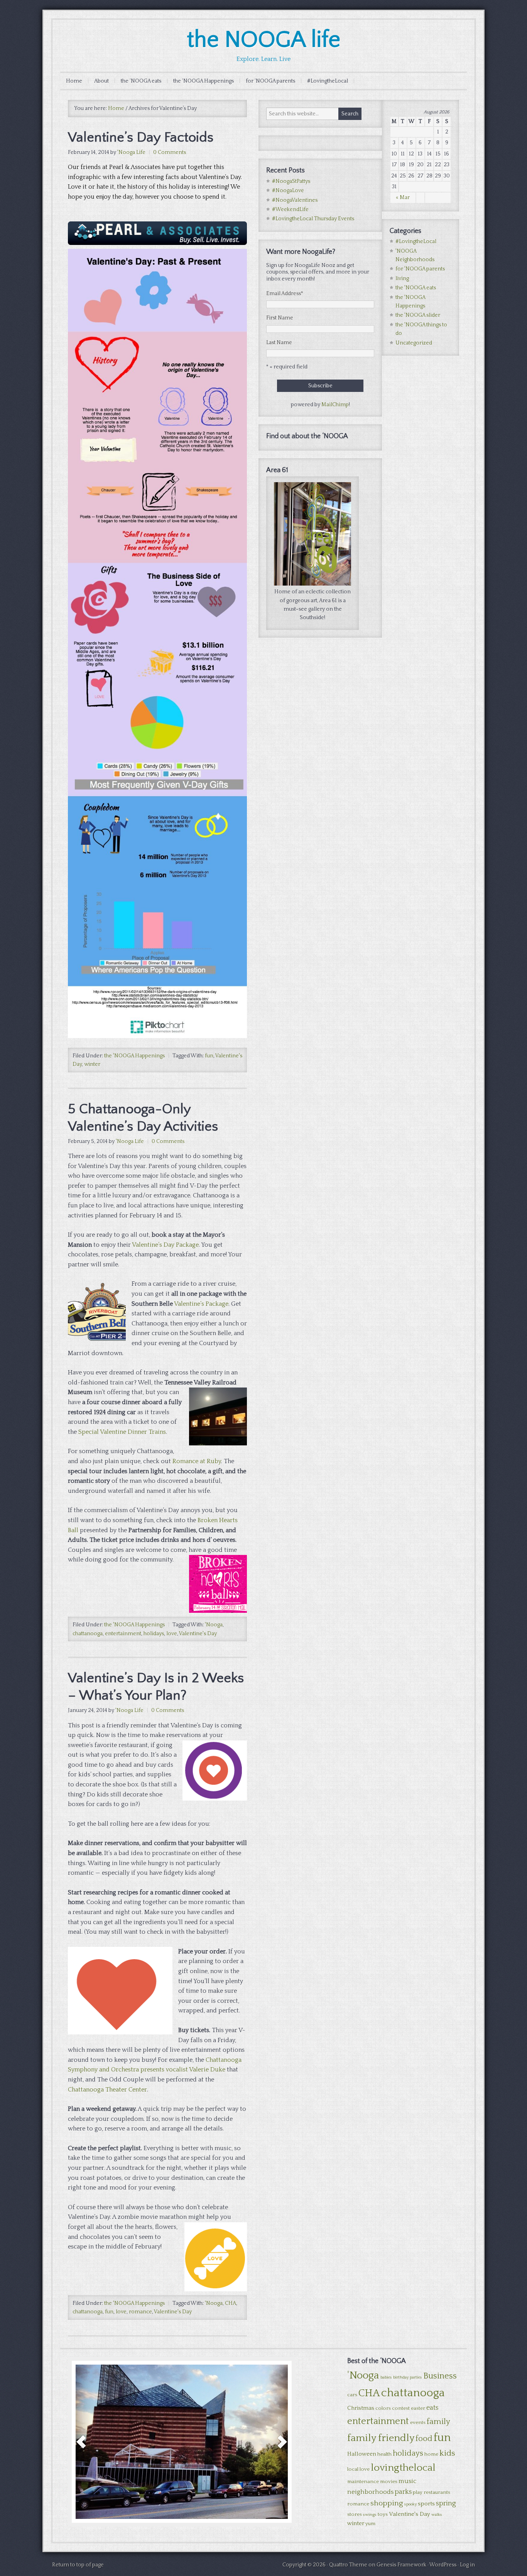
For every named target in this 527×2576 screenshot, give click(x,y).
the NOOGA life (264, 40)
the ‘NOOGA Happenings (204, 81)
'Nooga (214, 1625)
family (438, 2422)
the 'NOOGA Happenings (134, 1056)
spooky (410, 2504)
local (353, 2469)
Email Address (285, 294)
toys (383, 2514)
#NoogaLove (288, 191)
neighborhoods (370, 2492)
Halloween (362, 2454)
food (424, 2439)
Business (440, 2376)
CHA (231, 2303)
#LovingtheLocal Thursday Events (313, 219)
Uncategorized (414, 343)
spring (446, 2503)
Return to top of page (78, 2565)
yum (370, 2524)
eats (432, 2408)
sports (426, 2504)
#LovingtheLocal (328, 81)
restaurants (437, 2492)
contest (401, 2408)
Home (74, 81)
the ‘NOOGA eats (141, 81)
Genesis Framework (401, 2565)
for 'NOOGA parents (420, 269)
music (408, 2481)
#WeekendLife (290, 209)
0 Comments (170, 152)
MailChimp (335, 405)
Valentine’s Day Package (165, 1245)
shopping (387, 2503)
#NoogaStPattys (291, 181)
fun (209, 1056)
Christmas (361, 2408)
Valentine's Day (198, 1634)
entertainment (123, 1634)
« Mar (403, 198)
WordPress (443, 2565)
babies (386, 2377)
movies (389, 2481)
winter (92, 1064)
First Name (280, 318)
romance (140, 2312)
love (172, 1634)
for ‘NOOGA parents (270, 81)
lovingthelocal (403, 2468)
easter (418, 2408)
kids (447, 2453)
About (101, 81)
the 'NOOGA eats (416, 288)
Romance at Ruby (197, 1461)
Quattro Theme (348, 2565)
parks (403, 2492)
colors (383, 2408)
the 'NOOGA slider (418, 315)
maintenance (363, 2481)
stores (355, 2514)
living (402, 279)
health (384, 2454)
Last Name (279, 343)
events (418, 2422)
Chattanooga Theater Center (107, 2090)
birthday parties (408, 2377)
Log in (467, 2565)
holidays (154, 1634)
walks (437, 2515)
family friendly (381, 2438)
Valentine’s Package (201, 1304)
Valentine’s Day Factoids (141, 137)
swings (370, 2515)
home (431, 2454)
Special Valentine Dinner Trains (122, 1432)
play (418, 2492)
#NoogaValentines (295, 200)
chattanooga (88, 1634)
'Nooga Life (131, 152)
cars (352, 2395)
